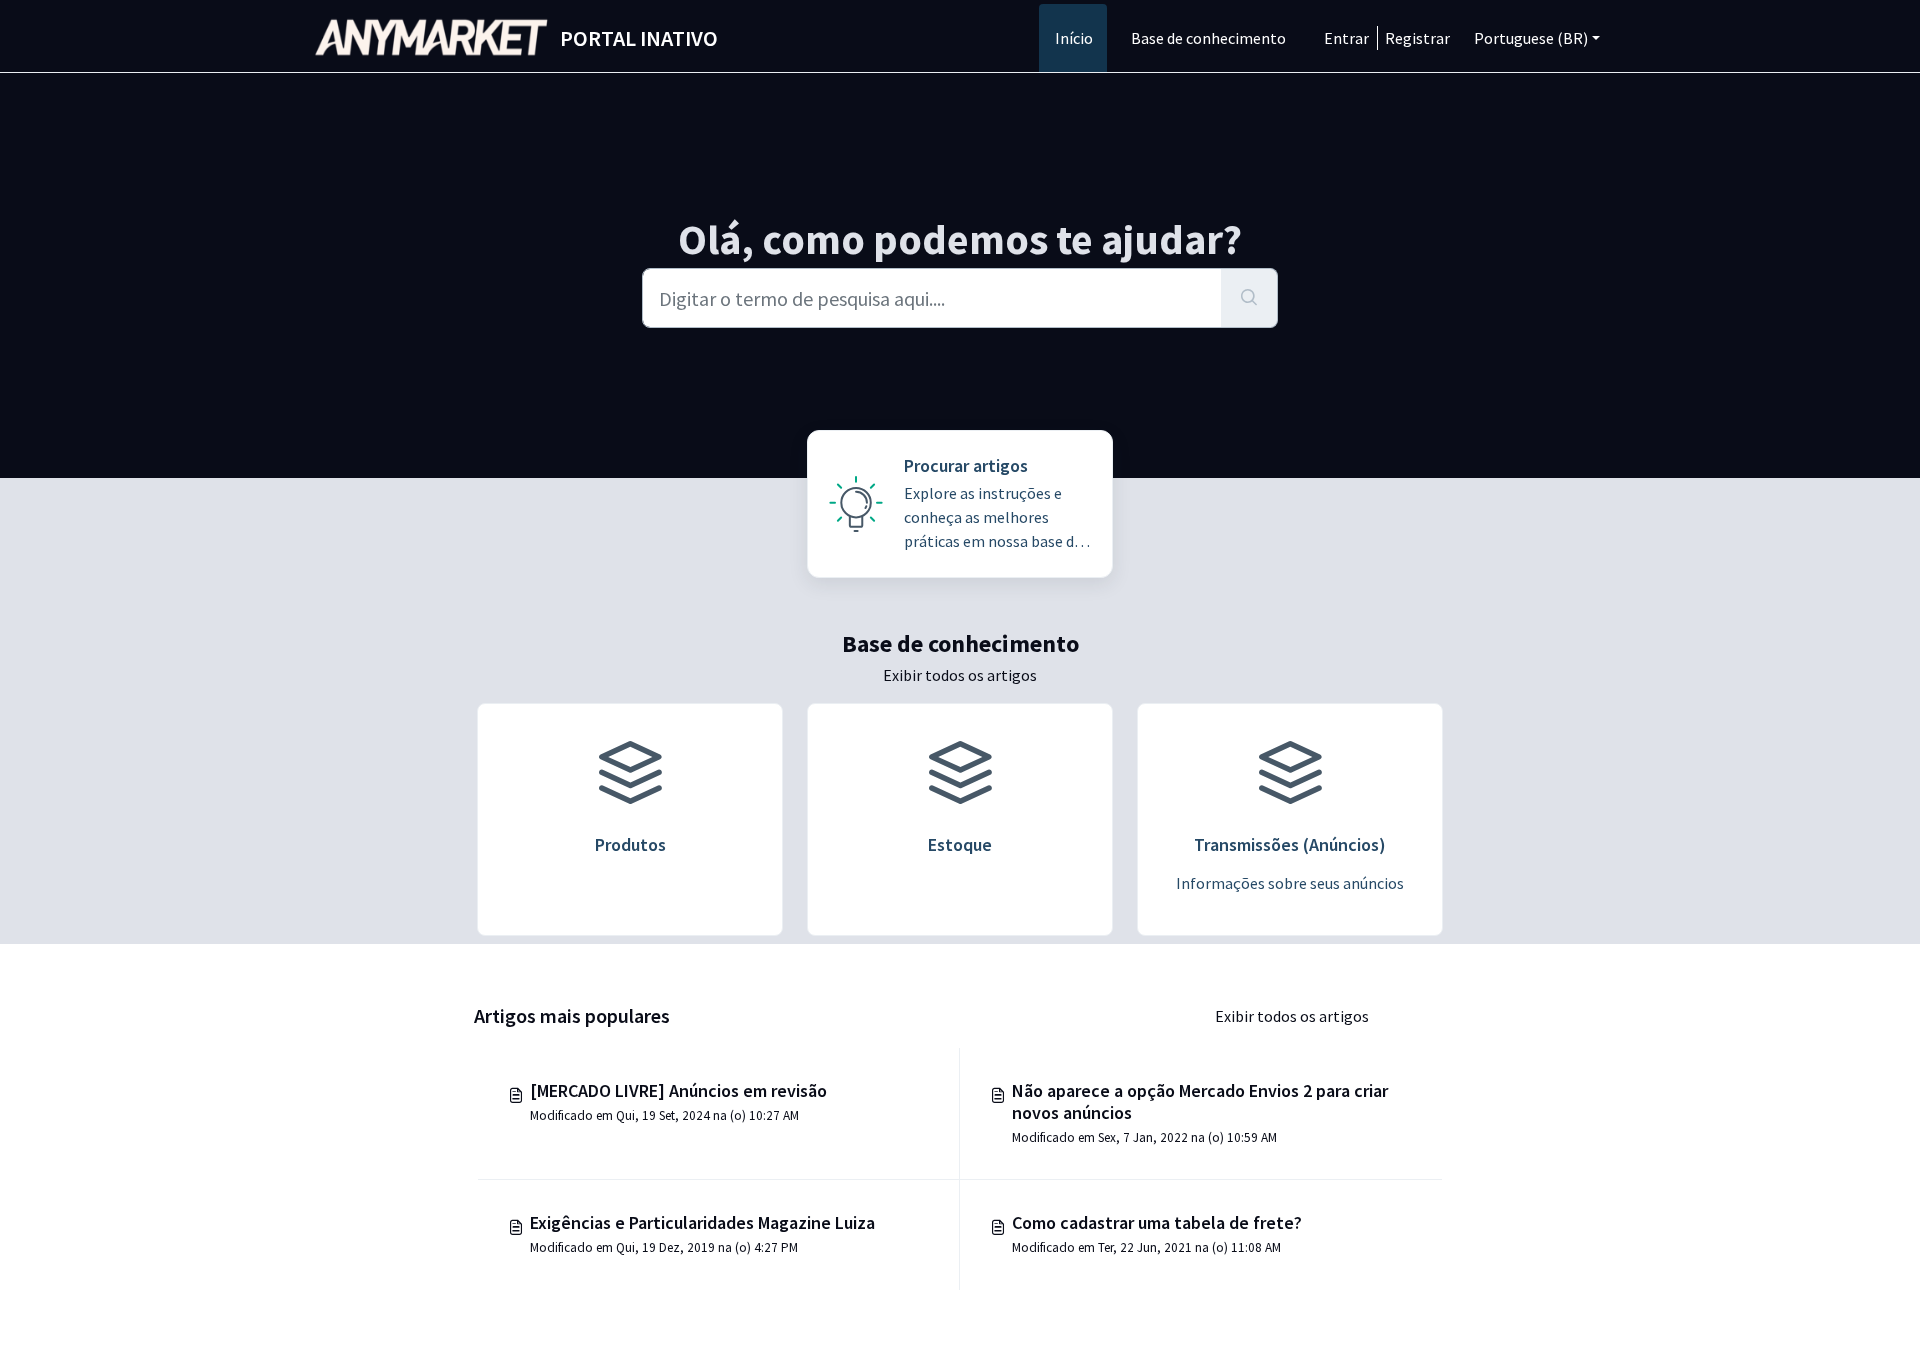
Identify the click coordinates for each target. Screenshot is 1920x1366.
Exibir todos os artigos (960, 675)
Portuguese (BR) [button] (1531, 38)
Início (1074, 38)
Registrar (1417, 38)
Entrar (1346, 38)
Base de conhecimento (1208, 38)
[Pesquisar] (1249, 298)
